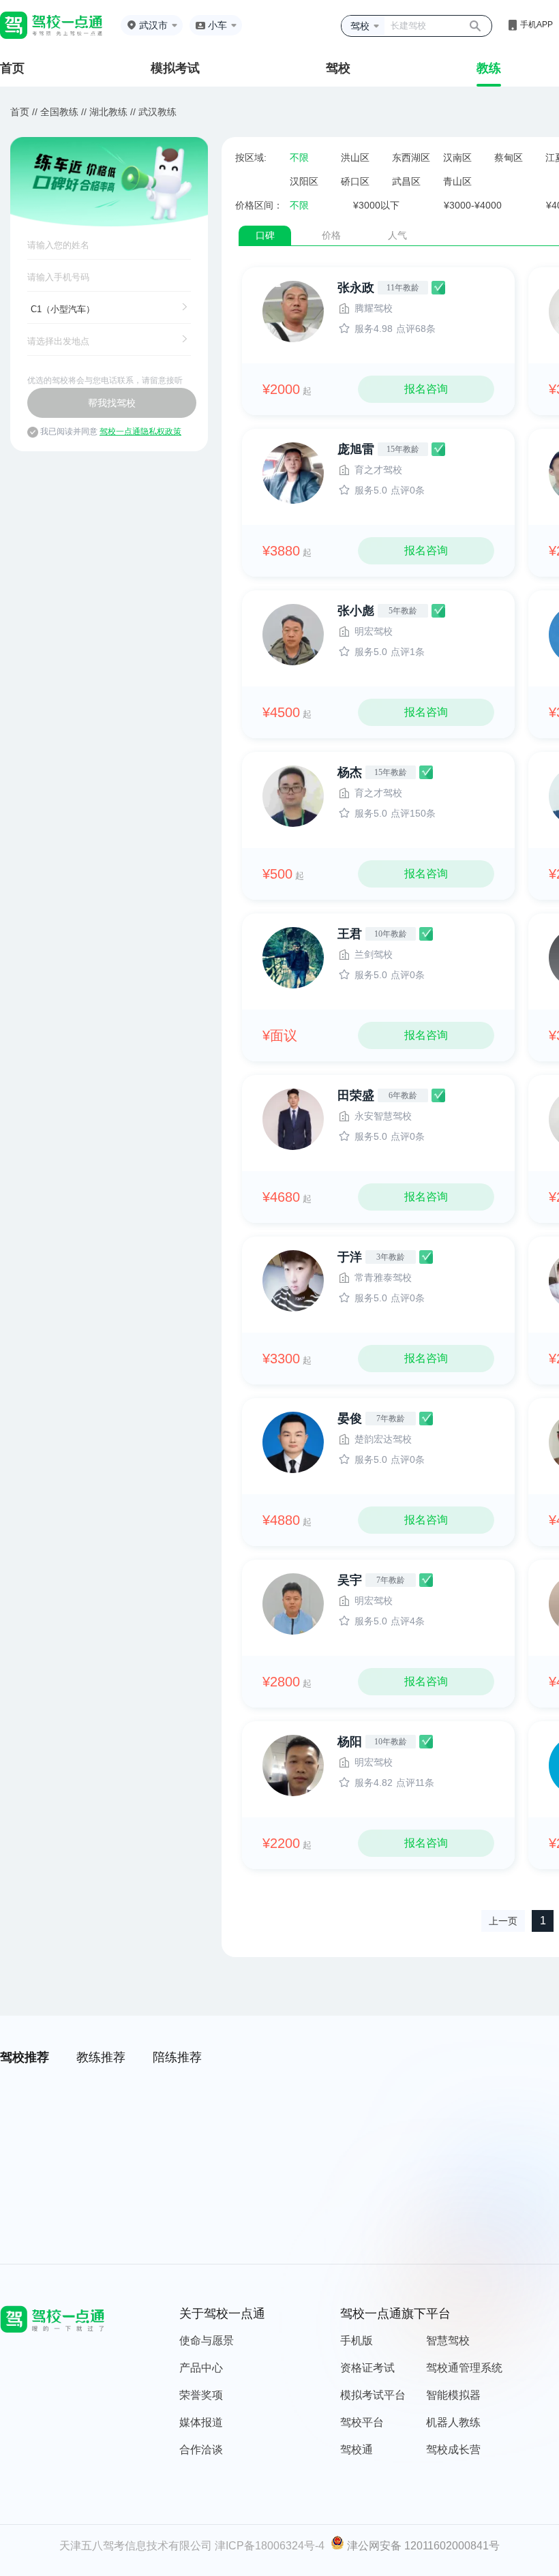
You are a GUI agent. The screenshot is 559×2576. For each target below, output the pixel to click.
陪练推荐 (177, 2057)
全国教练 (59, 112)
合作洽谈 (201, 2450)
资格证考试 (367, 2368)
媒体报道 (201, 2422)
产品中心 (201, 2368)
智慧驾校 (448, 2340)
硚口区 (355, 181)
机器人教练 (453, 2422)
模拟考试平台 (373, 2395)
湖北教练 (108, 112)
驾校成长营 (453, 2450)
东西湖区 (411, 157)
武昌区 (406, 181)
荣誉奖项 (201, 2395)
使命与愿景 (207, 2340)
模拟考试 (175, 68)
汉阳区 (304, 181)
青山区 (457, 181)
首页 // (24, 112)
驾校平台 (362, 2422)
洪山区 (355, 157)
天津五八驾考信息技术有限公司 (136, 2546)
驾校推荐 (25, 2057)
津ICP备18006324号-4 (270, 2546)
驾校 (338, 68)
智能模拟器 (453, 2395)
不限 (299, 157)
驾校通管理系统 (464, 2368)
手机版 (357, 2340)
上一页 (503, 1921)
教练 (489, 68)
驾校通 (357, 2450)
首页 (12, 68)
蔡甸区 (509, 157)
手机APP (537, 25)
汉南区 (457, 157)
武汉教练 (157, 112)
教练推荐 (101, 2057)
